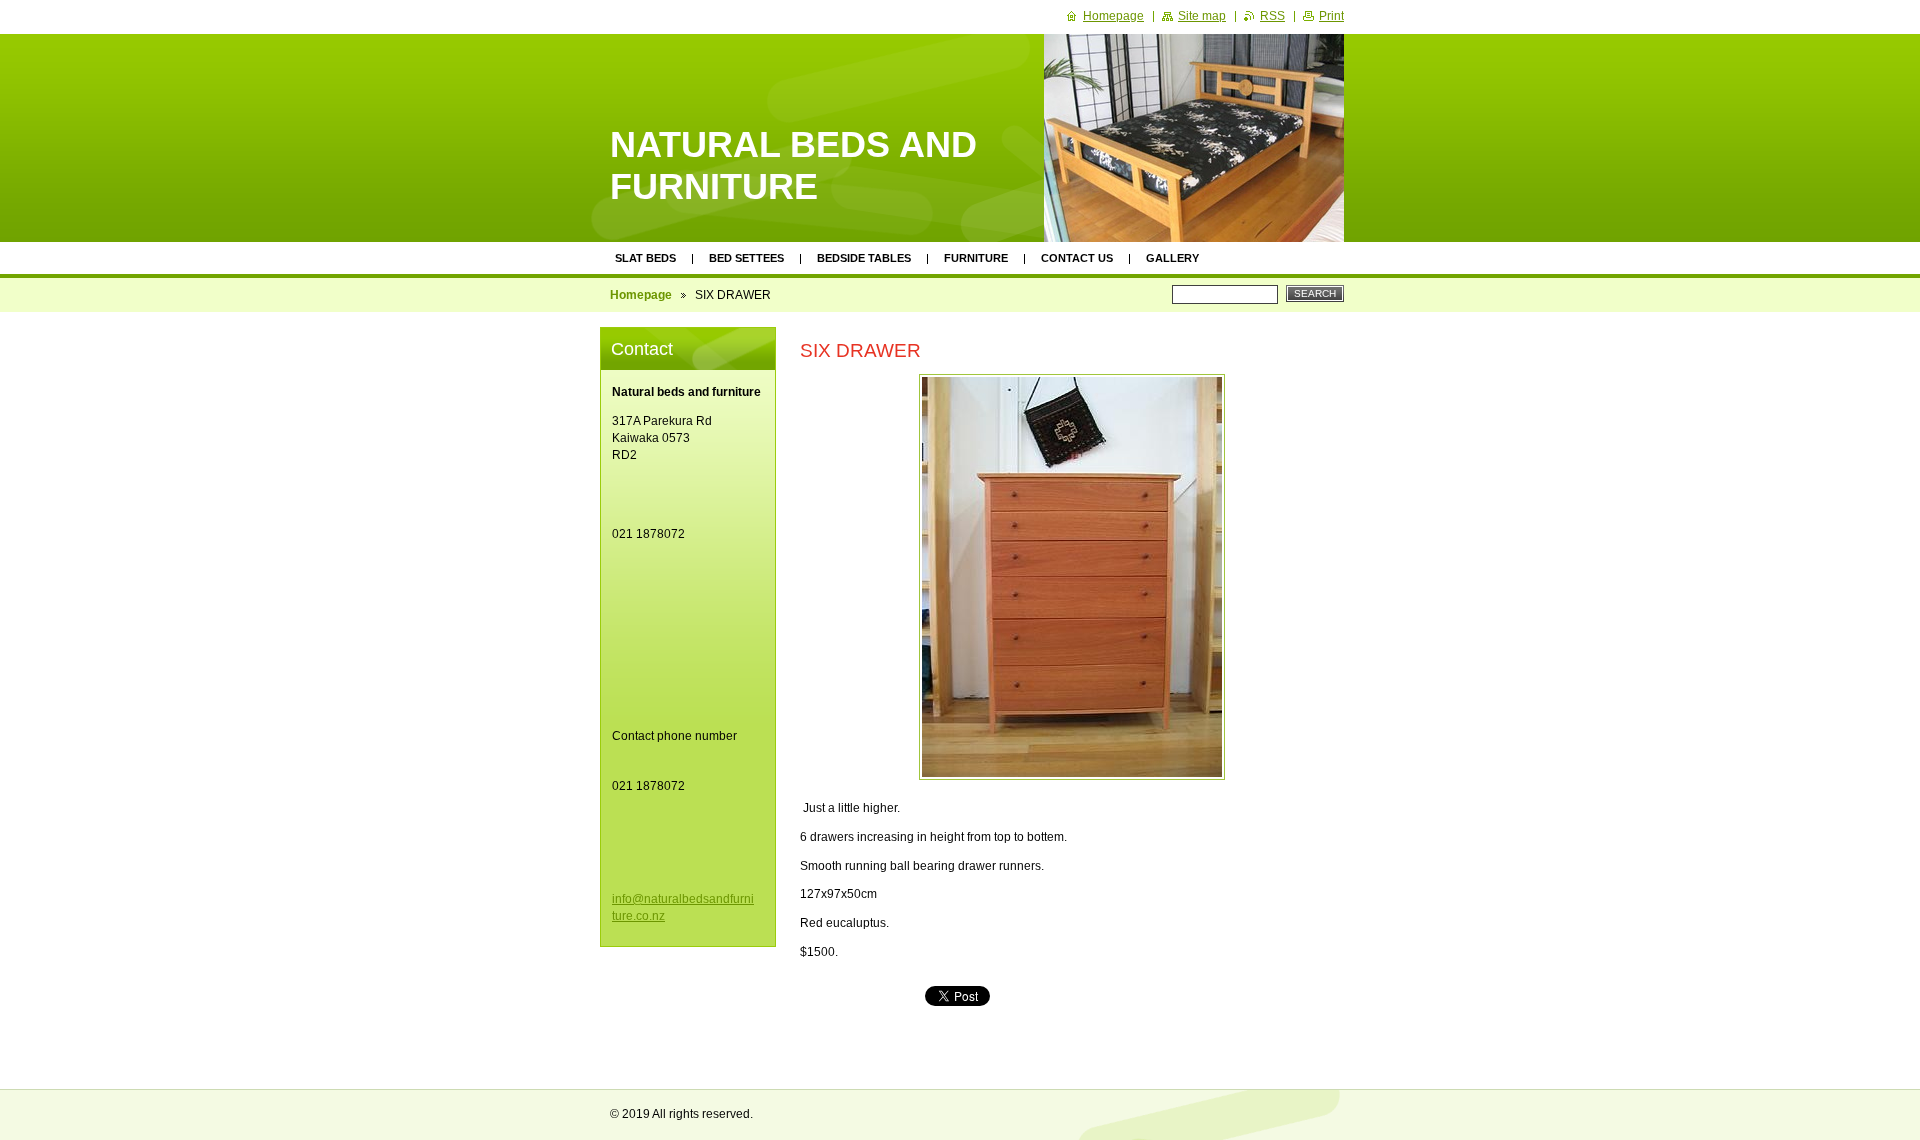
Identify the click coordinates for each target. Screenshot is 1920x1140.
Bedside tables (864, 258)
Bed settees (746, 258)
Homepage (641, 295)
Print (1331, 16)
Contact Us (1077, 258)
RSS (1272, 16)
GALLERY (1172, 258)
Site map (1202, 16)
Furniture (976, 258)
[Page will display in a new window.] (1072, 577)
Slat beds (645, 258)
